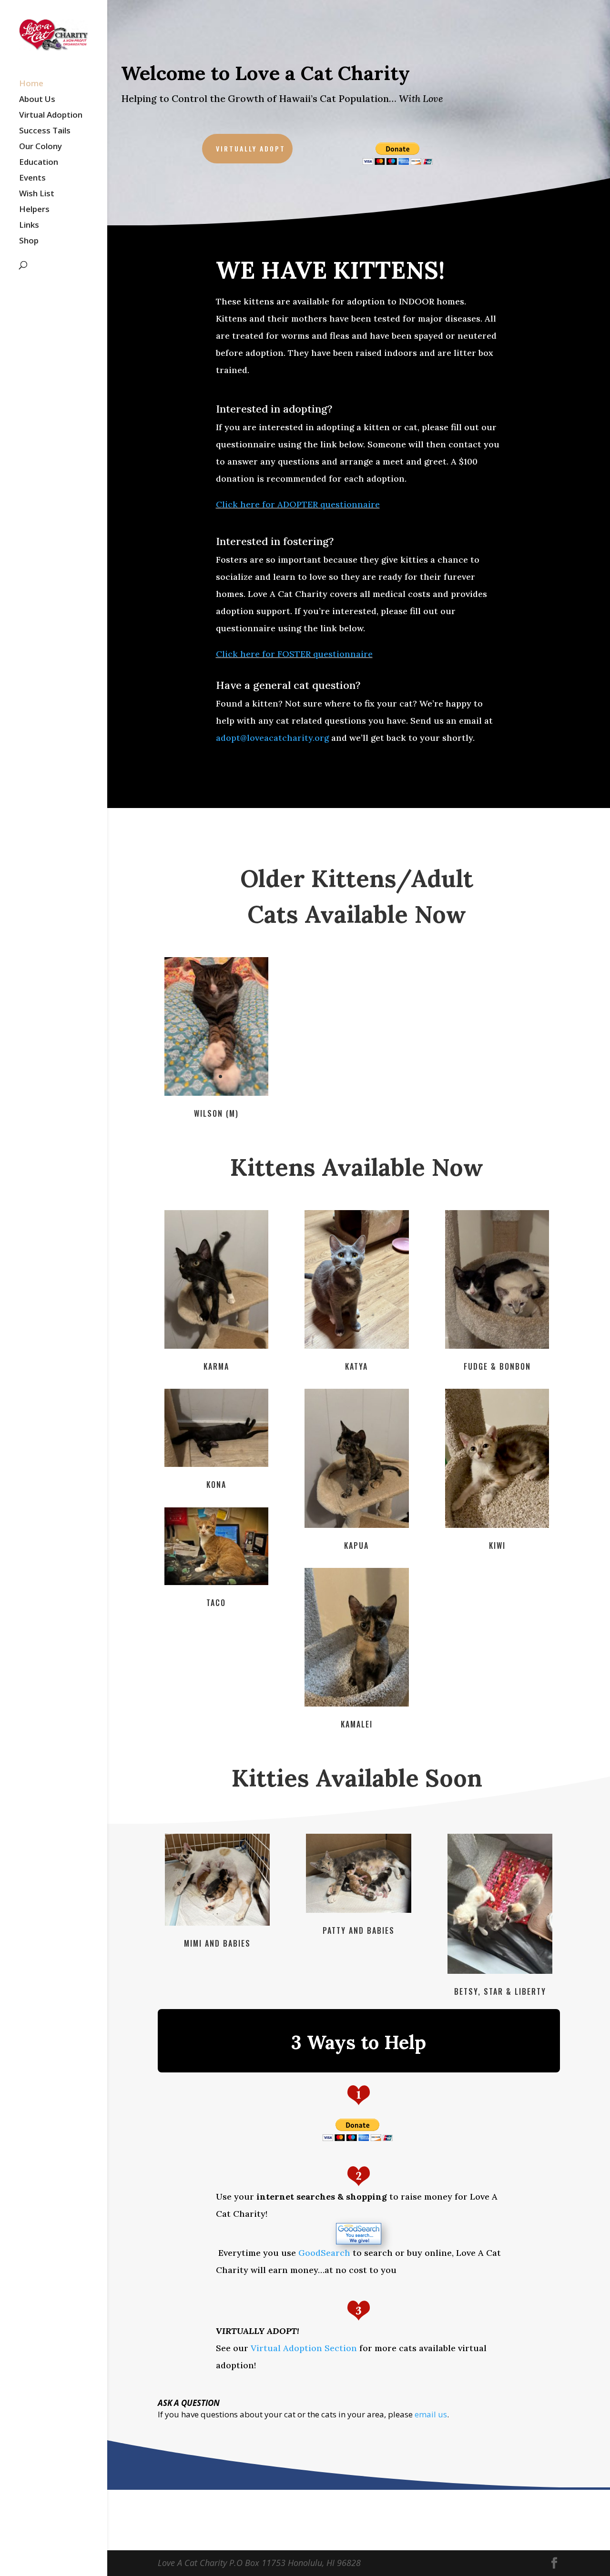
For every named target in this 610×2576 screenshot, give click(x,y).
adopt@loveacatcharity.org (272, 738)
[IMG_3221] (356, 1525)
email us (431, 2414)
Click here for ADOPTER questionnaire (298, 504)
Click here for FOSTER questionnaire (294, 654)
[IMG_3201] (216, 1346)
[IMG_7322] (500, 1971)
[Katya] (356, 1346)
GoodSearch (324, 2253)
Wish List (37, 194)
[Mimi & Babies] (217, 1923)
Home (31, 84)
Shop (29, 242)
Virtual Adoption (51, 116)
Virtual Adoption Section (304, 2348)
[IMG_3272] (497, 1346)
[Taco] (216, 1582)
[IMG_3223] (216, 1464)
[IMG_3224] (497, 1525)
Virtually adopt (251, 148)
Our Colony (41, 147)
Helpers (34, 210)
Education (39, 163)
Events (32, 179)
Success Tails (45, 131)
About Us (37, 100)
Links (29, 226)
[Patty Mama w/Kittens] (358, 1910)
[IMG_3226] (356, 1704)
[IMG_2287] (216, 1093)
